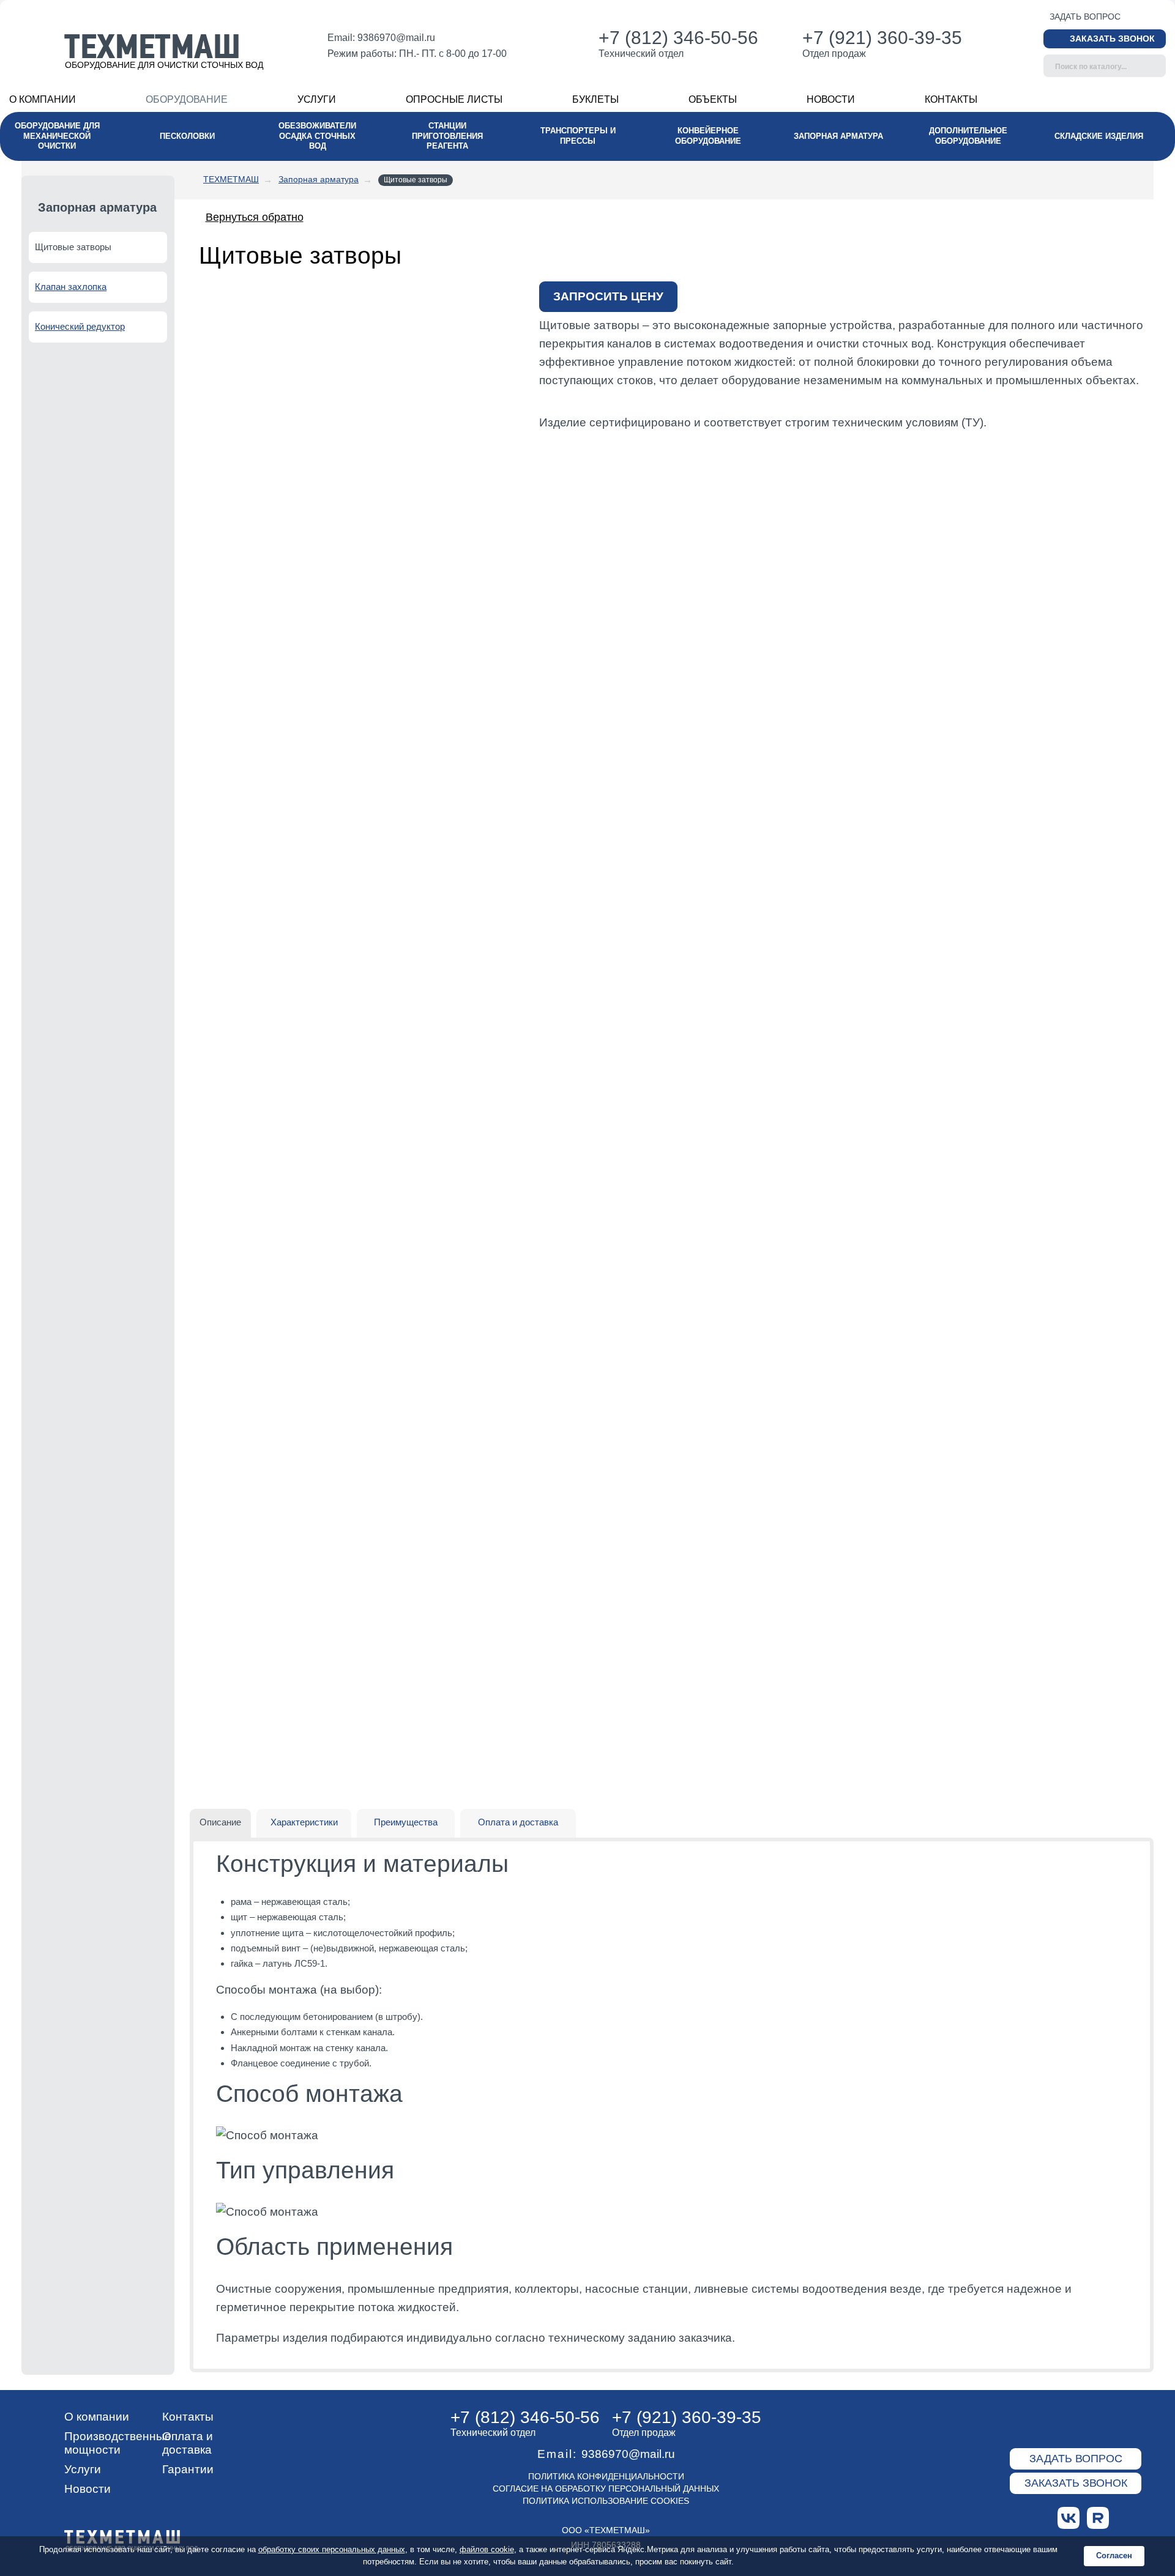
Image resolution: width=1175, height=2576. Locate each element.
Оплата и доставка (188, 2443)
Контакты (951, 99)
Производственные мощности (118, 2443)
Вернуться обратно (255, 217)
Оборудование (187, 99)
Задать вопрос (1085, 17)
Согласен (1114, 2556)
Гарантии (188, 2469)
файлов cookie (487, 2549)
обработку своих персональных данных (332, 2549)
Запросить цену (608, 296)
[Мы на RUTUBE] (1098, 2518)
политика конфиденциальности (606, 2476)
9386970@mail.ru (396, 38)
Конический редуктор (80, 326)
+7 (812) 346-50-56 (678, 38)
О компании (43, 99)
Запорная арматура (319, 179)
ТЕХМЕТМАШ (231, 179)
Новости (831, 99)
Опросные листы (454, 99)
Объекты (713, 99)
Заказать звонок (1112, 39)
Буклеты (595, 99)
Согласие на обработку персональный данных (606, 2489)
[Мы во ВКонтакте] (1069, 2518)
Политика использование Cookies (606, 2501)
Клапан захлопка (71, 287)
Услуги (317, 99)
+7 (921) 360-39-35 (882, 38)
